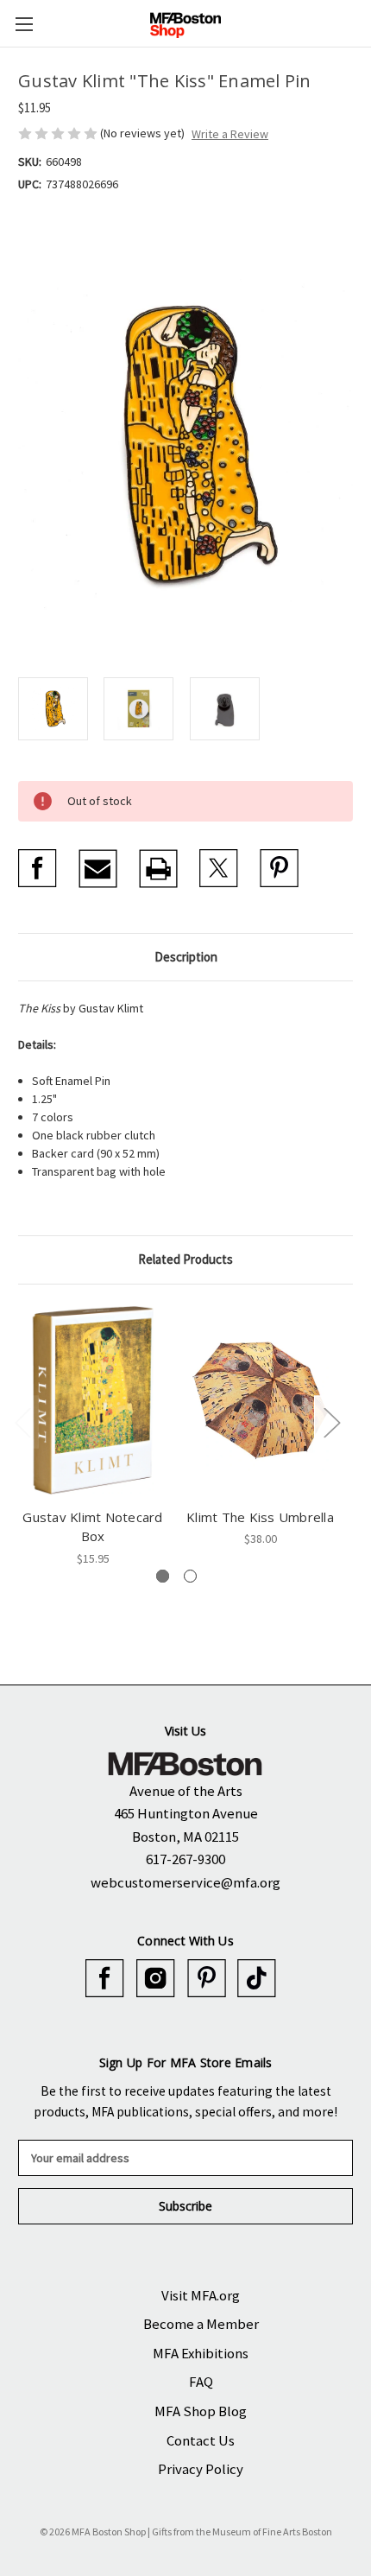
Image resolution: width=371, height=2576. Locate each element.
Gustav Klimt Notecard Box (92, 1527)
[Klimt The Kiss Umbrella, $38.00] (260, 1400)
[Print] (158, 869)
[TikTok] (257, 1979)
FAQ (201, 2382)
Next (331, 1422)
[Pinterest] (279, 869)
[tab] (163, 1576)
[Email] (98, 869)
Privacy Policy (201, 2469)
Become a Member (201, 2324)
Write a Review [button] (230, 134)
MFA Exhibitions (201, 2353)
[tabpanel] (93, 1435)
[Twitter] (219, 869)
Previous (22, 1422)
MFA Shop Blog (201, 2411)
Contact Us (201, 2440)
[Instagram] (156, 1979)
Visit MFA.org (201, 2295)
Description (186, 957)
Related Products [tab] (185, 1259)
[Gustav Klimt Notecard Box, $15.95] (93, 1400)
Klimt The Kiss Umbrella (260, 1517)
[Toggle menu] (24, 24)
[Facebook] (38, 869)
